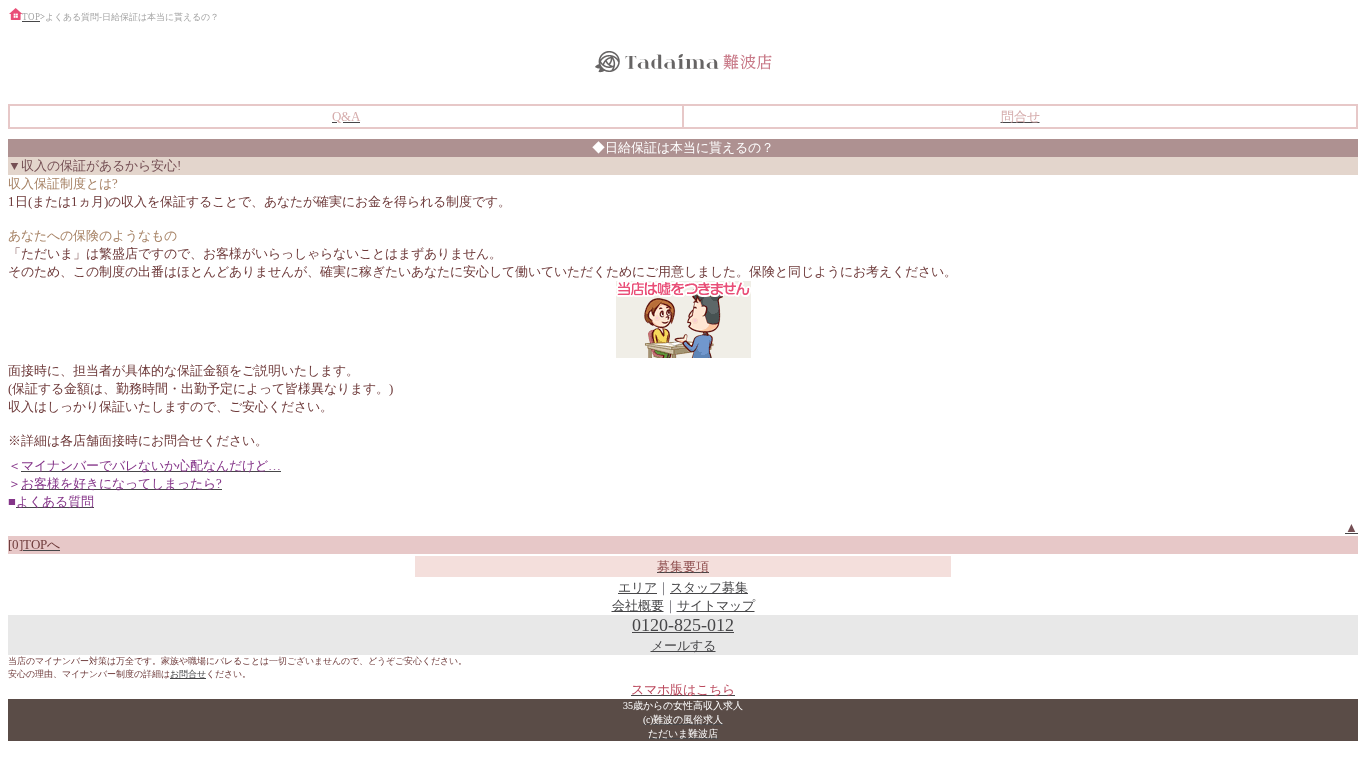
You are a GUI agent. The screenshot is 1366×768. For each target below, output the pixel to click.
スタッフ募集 (709, 587)
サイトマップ (716, 605)
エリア (637, 587)
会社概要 (638, 605)
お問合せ (188, 674)
